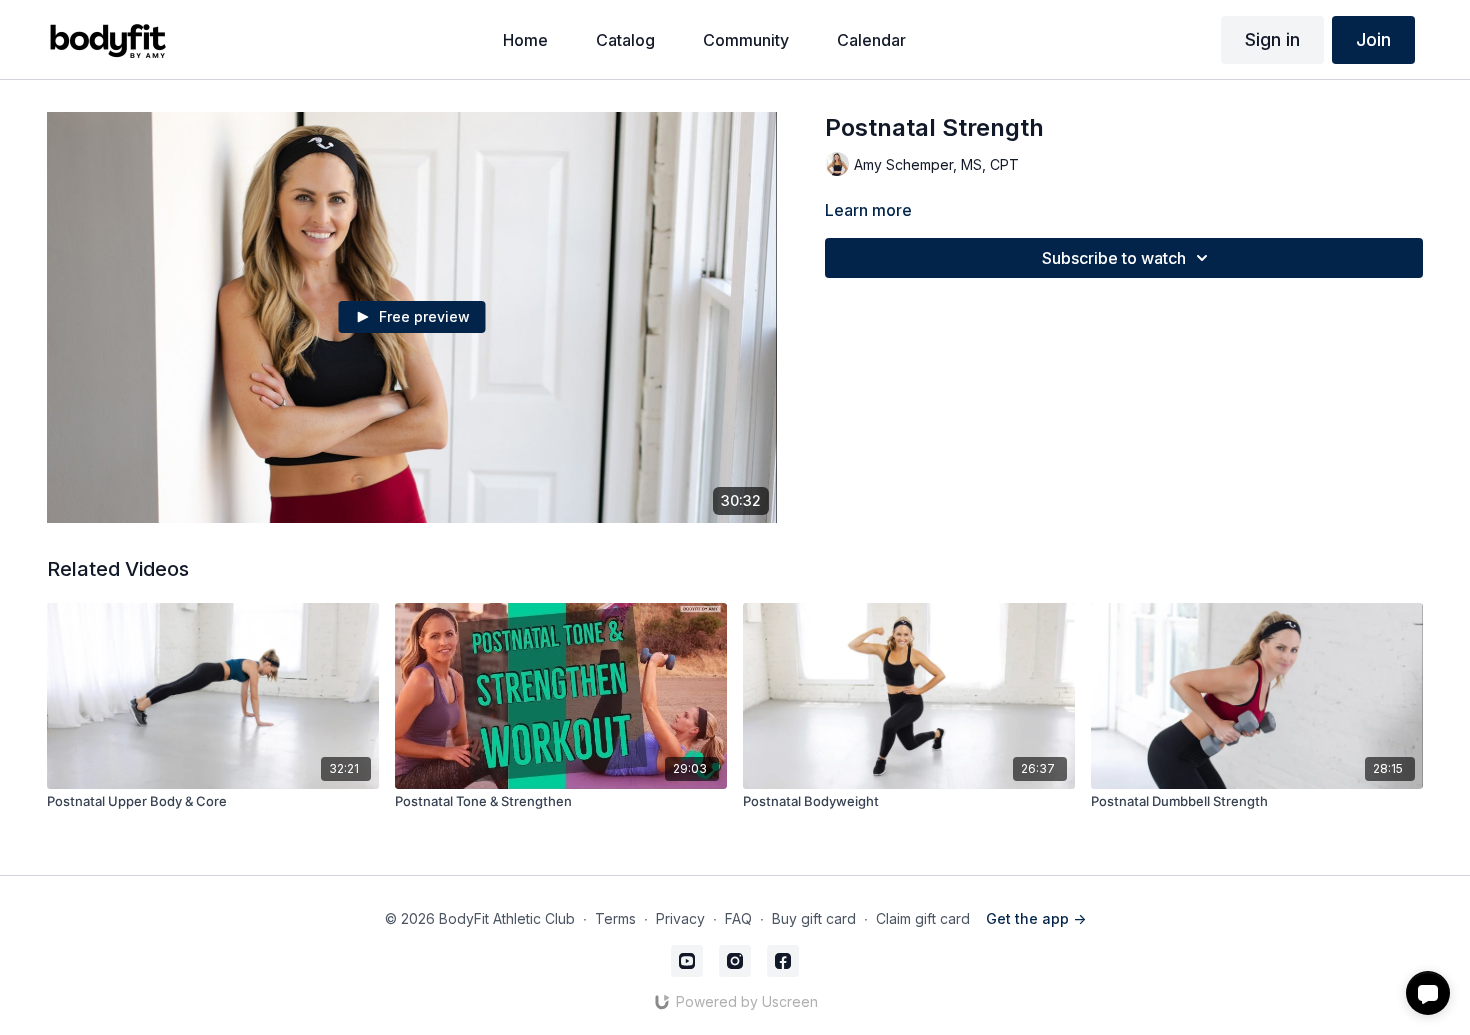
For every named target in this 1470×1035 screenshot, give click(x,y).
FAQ (738, 918)
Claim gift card (923, 918)
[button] (1428, 993)
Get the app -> (1036, 918)
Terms (615, 918)
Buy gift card (814, 918)
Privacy (680, 918)
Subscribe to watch (1114, 258)
